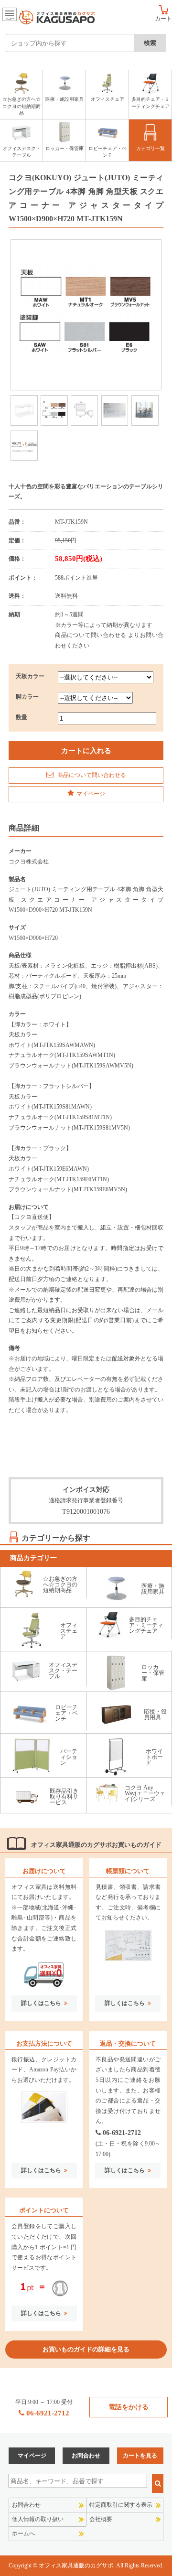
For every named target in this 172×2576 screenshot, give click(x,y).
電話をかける (129, 2407)
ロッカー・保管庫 (64, 148)
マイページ (91, 794)
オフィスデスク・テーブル (21, 152)
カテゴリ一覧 (150, 148)
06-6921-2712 (122, 2133)
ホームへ (23, 2533)
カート (163, 18)
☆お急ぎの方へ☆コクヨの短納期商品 (21, 106)
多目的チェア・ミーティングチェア (150, 102)
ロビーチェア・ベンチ (107, 152)
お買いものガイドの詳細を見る (86, 2349)
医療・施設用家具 (64, 99)
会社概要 (101, 2519)
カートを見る (140, 2456)
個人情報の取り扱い (38, 2519)
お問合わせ (86, 2456)
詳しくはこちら (41, 2003)
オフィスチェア (107, 99)
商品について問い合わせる (91, 775)
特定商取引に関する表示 (121, 2505)
